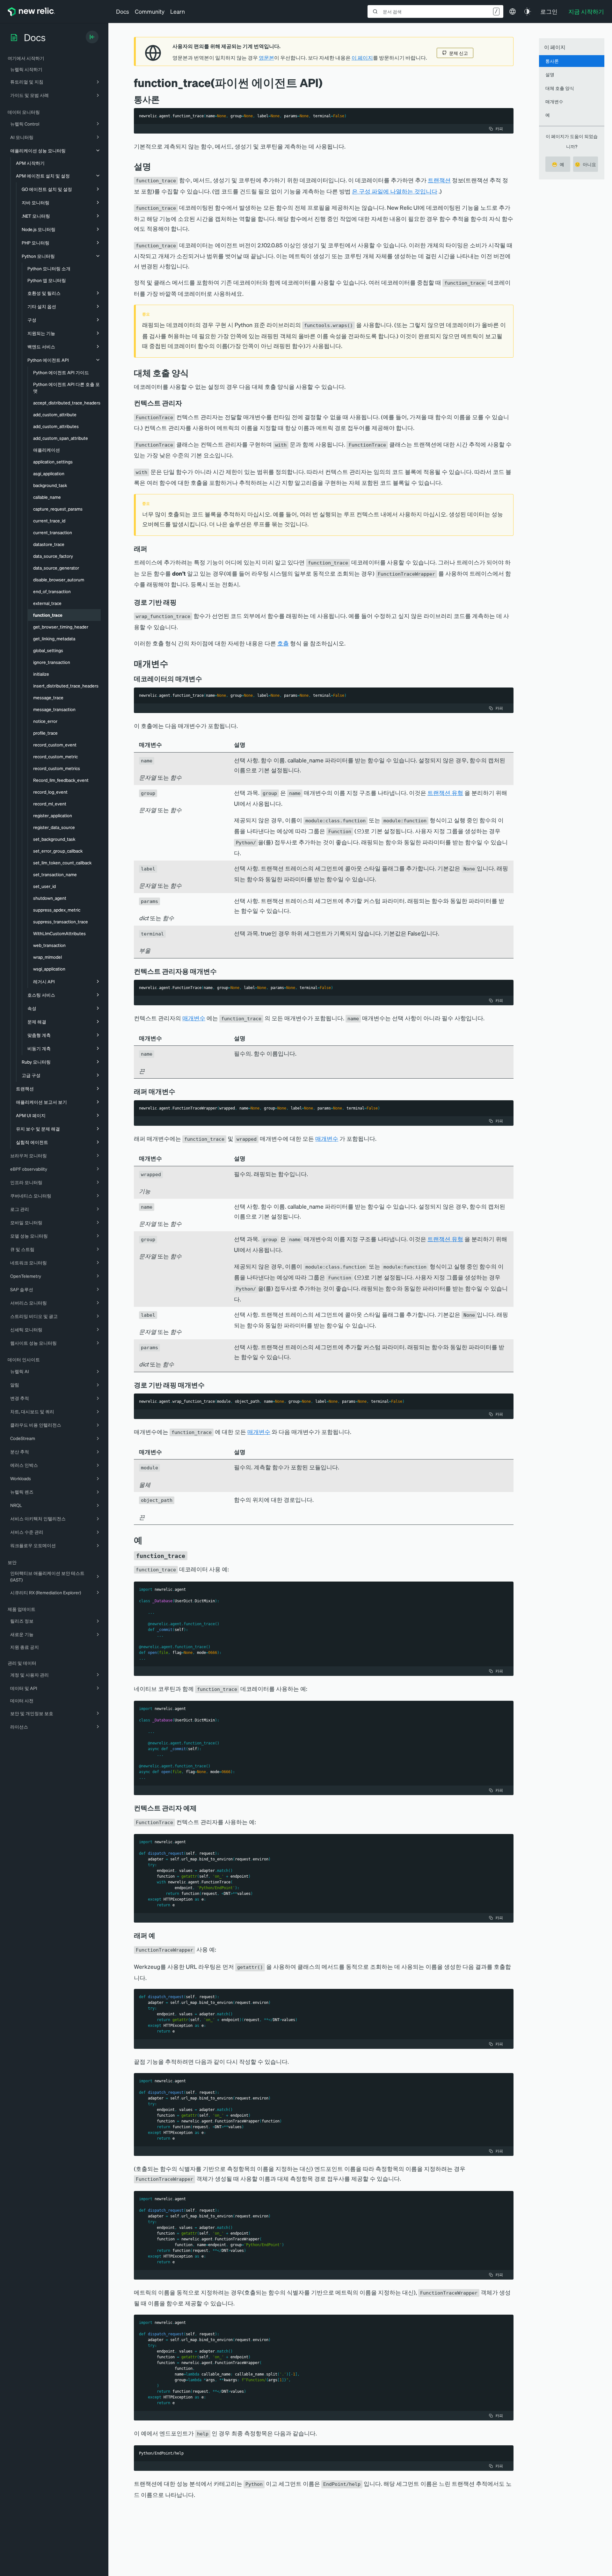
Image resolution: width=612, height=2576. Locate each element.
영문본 (266, 58)
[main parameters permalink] (207, 679)
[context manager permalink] (186, 403)
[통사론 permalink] (163, 99)
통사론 (552, 61)
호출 (283, 643)
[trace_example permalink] (192, 1555)
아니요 (585, 164)
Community (150, 11)
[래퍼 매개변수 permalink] (178, 1091)
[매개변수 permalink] (171, 663)
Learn (178, 11)
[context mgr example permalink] (201, 1808)
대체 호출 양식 (560, 88)
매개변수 (194, 1018)
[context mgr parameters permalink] (221, 971)
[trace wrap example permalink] (160, 1935)
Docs (123, 11)
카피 (499, 129)
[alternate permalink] (193, 373)
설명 (550, 74)
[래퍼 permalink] (150, 549)
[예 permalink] (146, 1540)
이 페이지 (362, 58)
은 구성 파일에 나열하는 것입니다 (395, 191)
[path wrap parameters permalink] (209, 1385)
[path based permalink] (181, 602)
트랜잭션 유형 (445, 793)
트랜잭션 (439, 180)
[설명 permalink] (154, 166)
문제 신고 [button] (459, 53)
